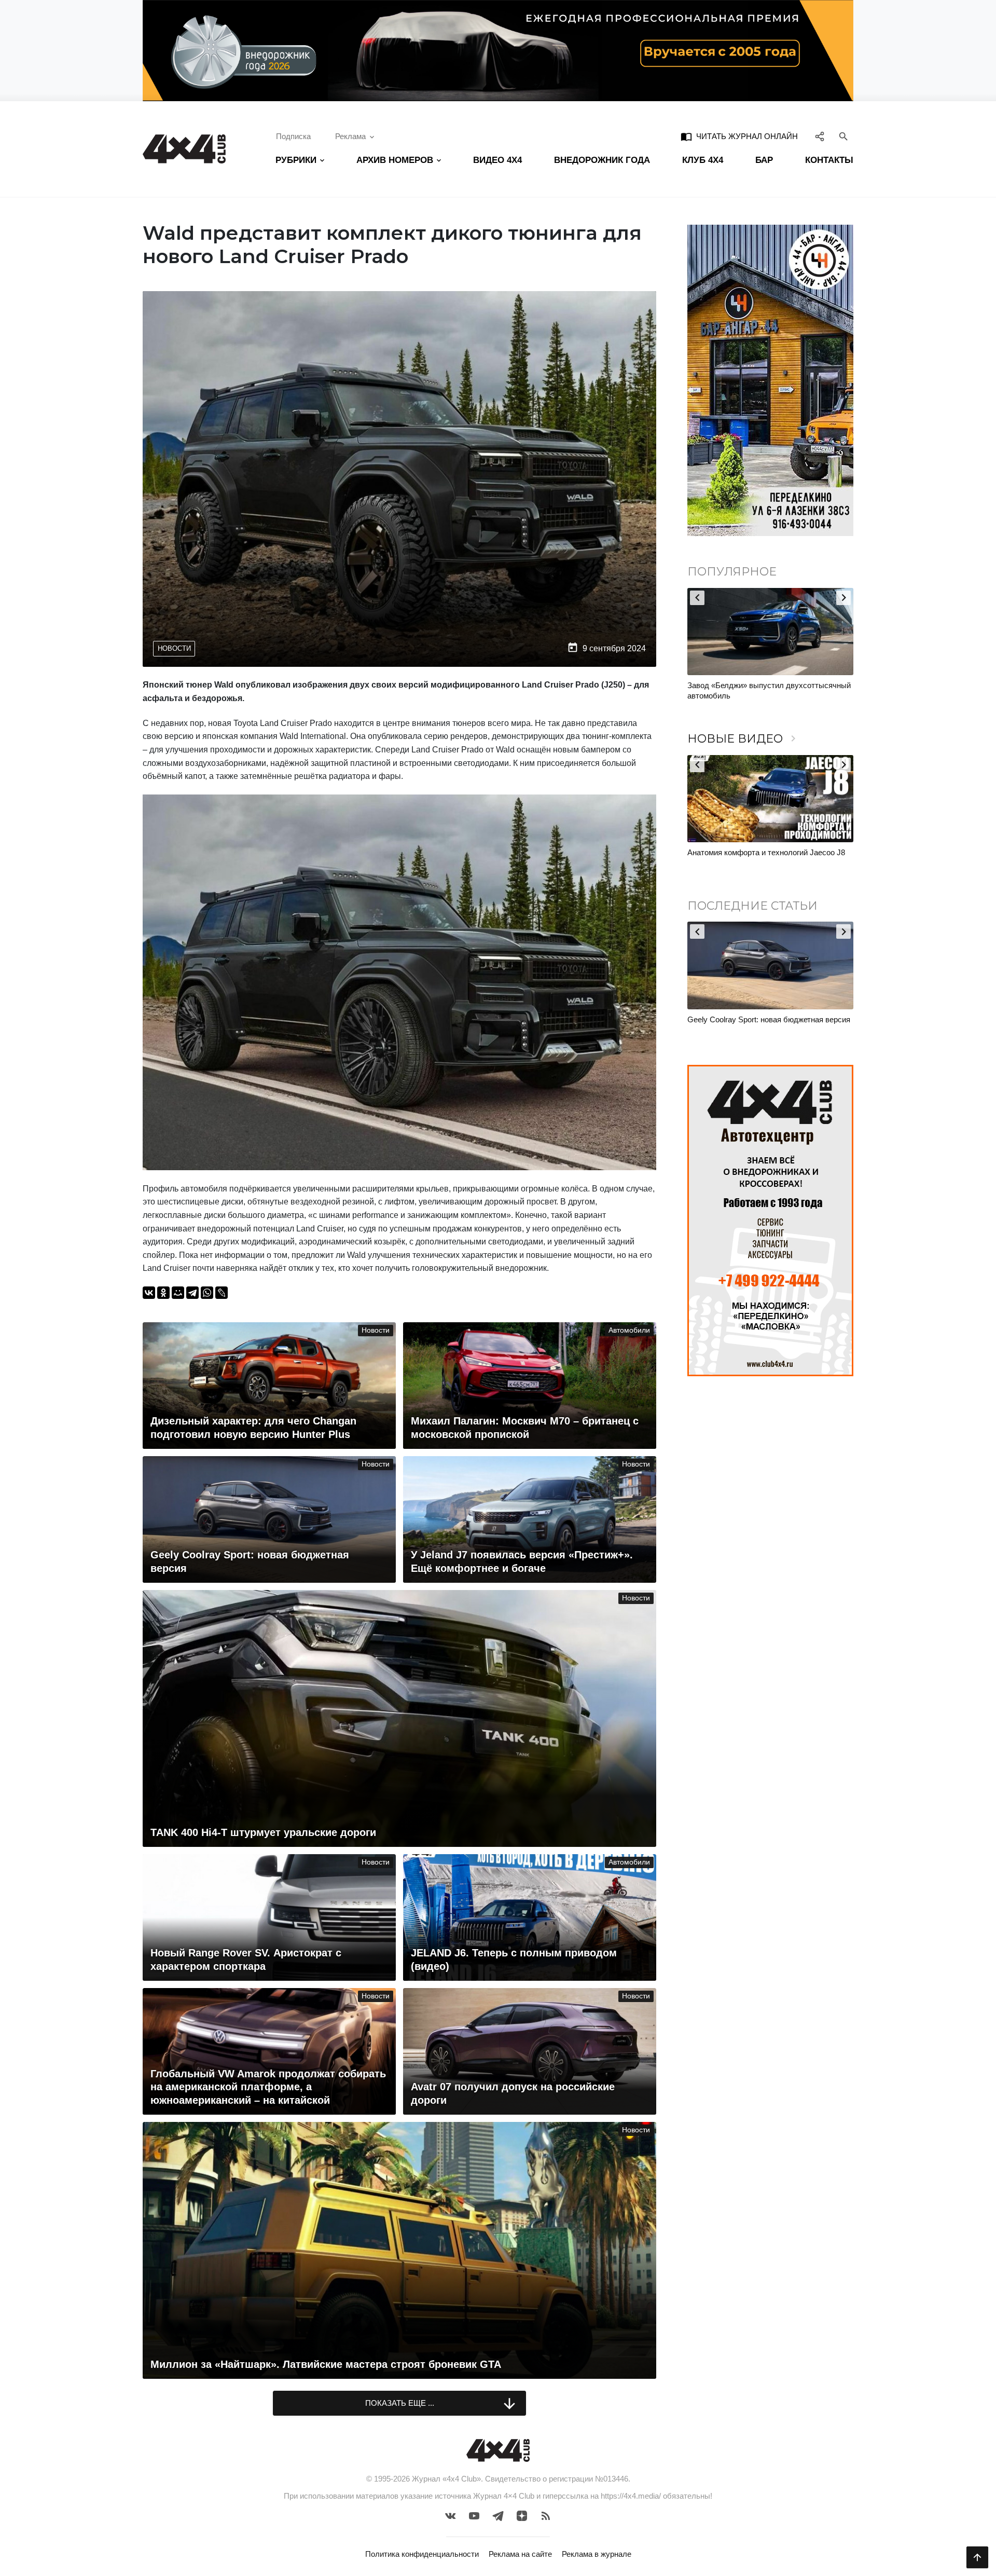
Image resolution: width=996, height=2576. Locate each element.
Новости (174, 648)
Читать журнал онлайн (739, 136)
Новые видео (743, 739)
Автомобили (629, 1330)
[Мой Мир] (178, 1293)
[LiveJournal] (222, 1293)
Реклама (350, 136)
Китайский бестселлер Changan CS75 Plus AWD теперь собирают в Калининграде (763, 690)
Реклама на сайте (520, 2554)
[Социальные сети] (820, 136)
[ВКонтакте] (149, 1293)
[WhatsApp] (207, 1293)
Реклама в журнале (597, 2554)
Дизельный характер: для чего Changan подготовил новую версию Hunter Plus (758, 1025)
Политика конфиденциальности (422, 2554)
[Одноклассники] (163, 1293)
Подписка (293, 136)
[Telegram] (192, 1293)
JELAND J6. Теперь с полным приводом (759, 852)
